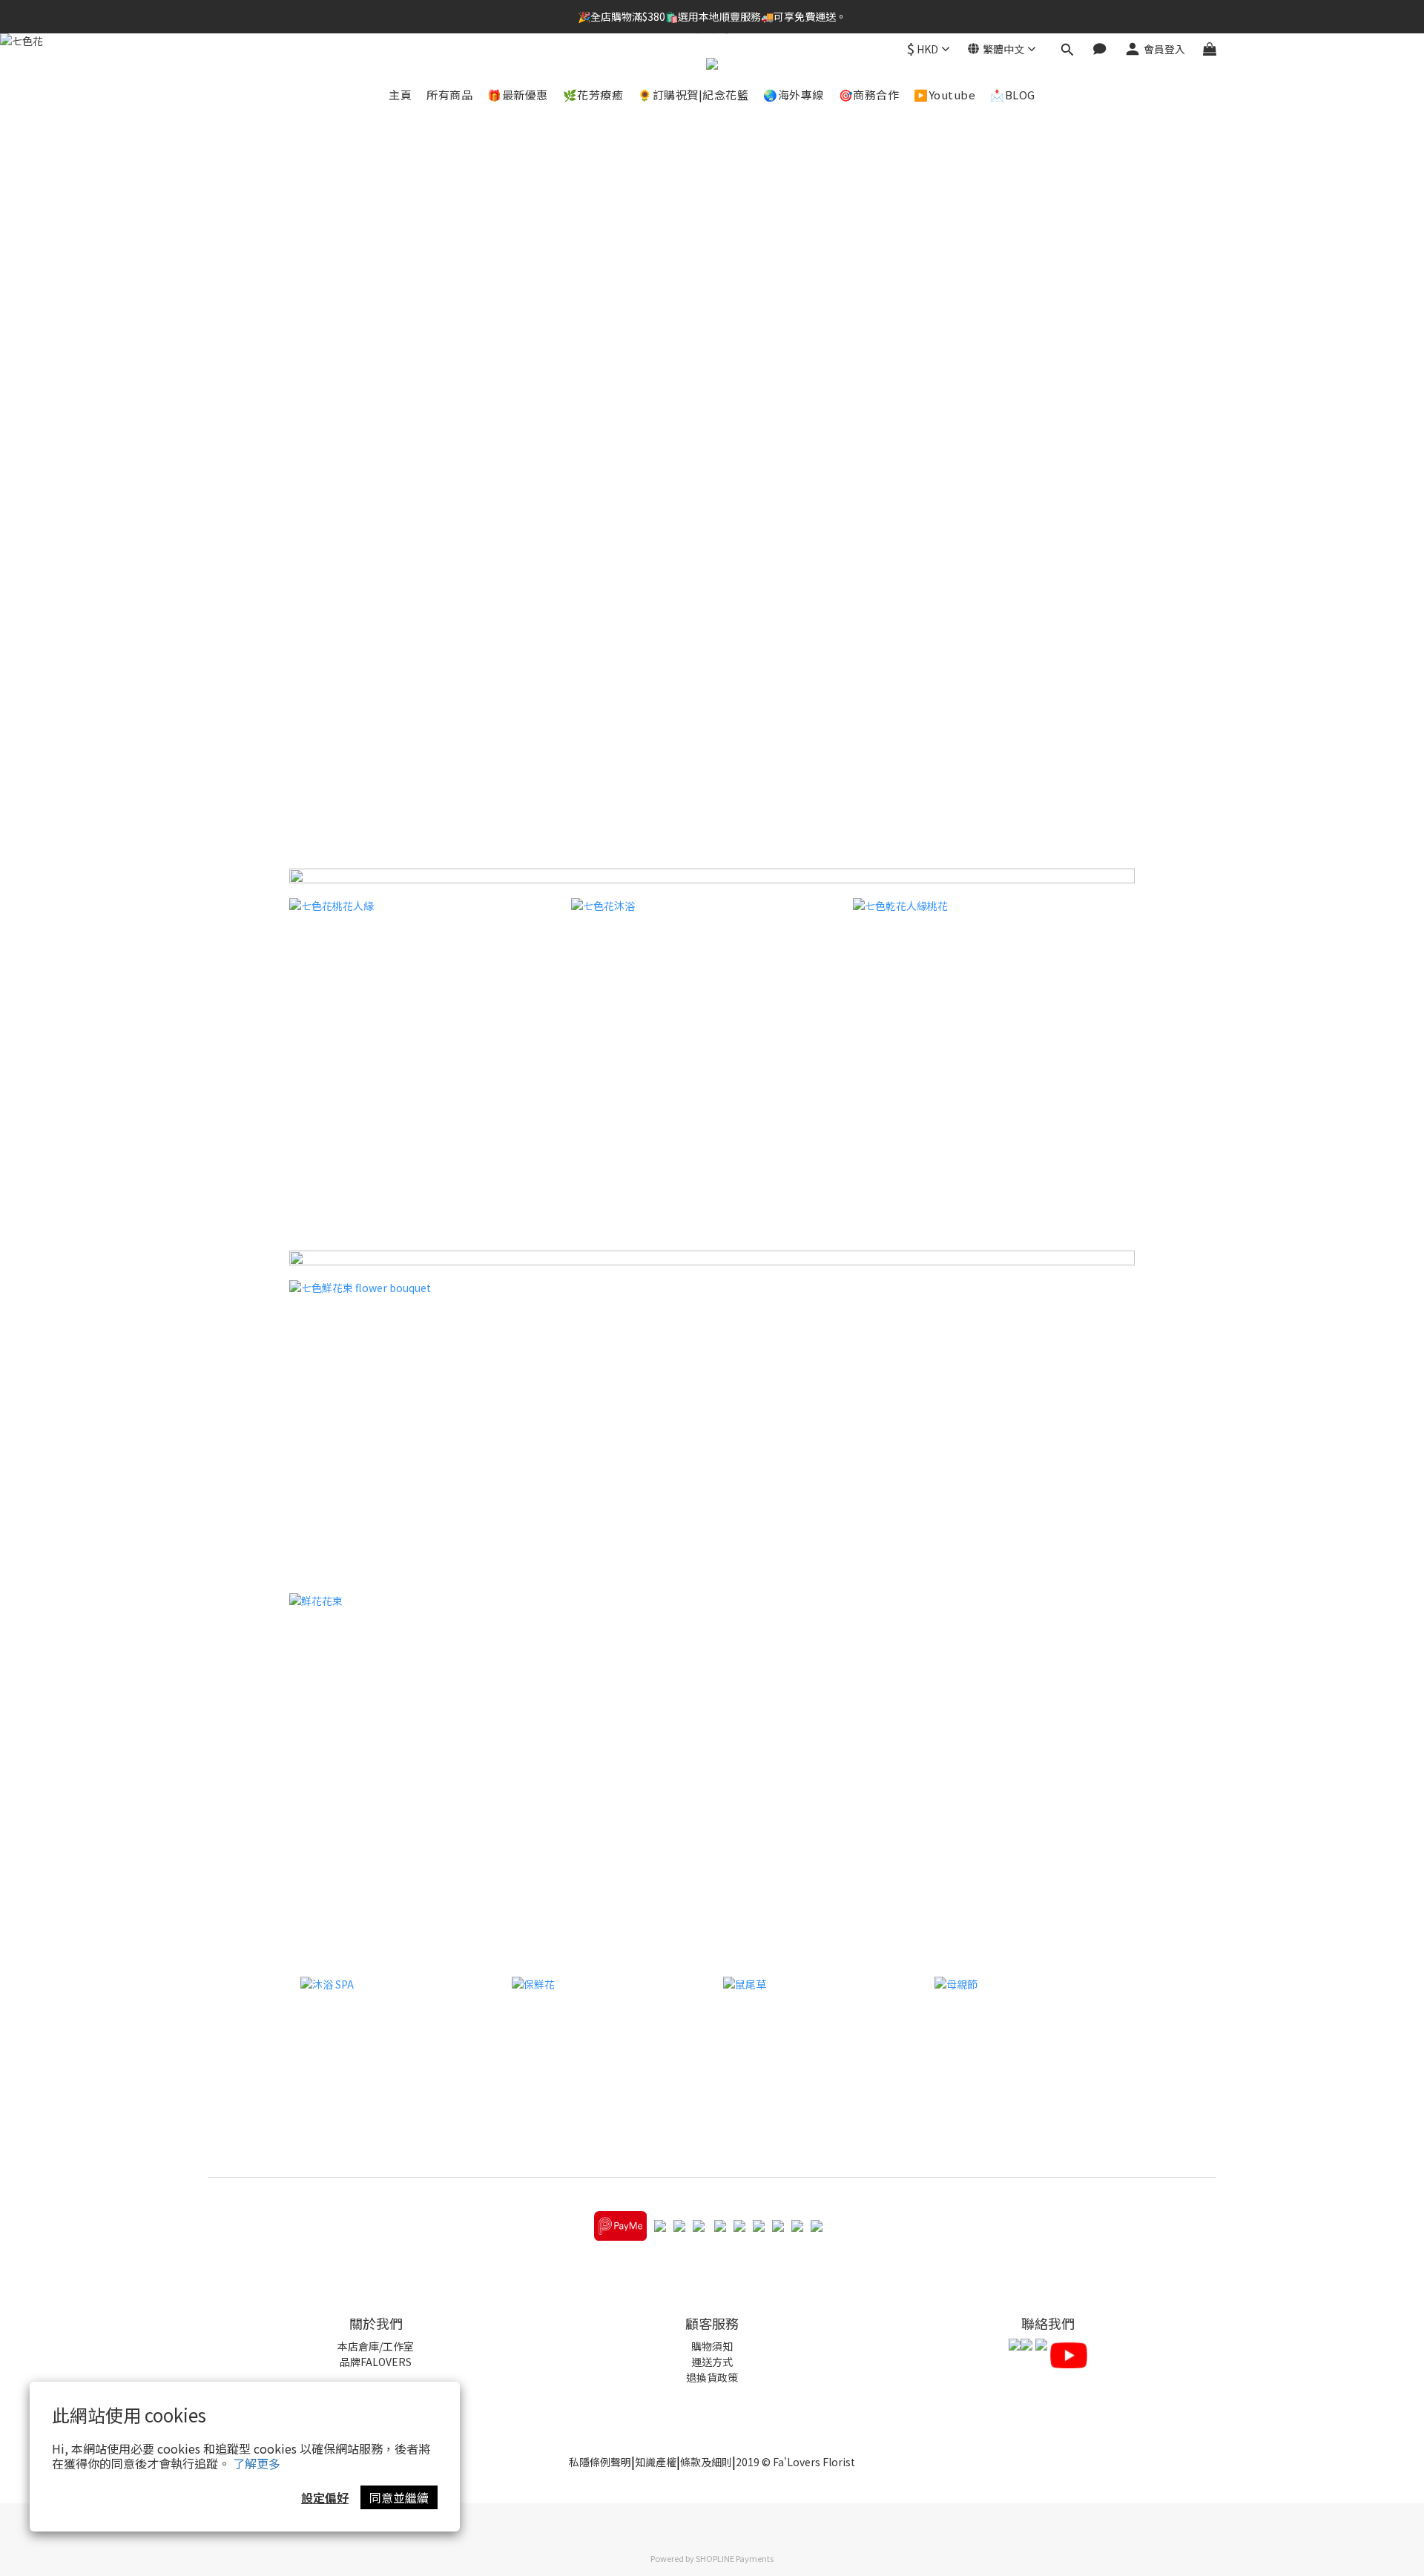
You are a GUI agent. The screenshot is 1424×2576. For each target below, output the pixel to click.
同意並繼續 (399, 2497)
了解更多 (257, 2463)
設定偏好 (325, 2497)
